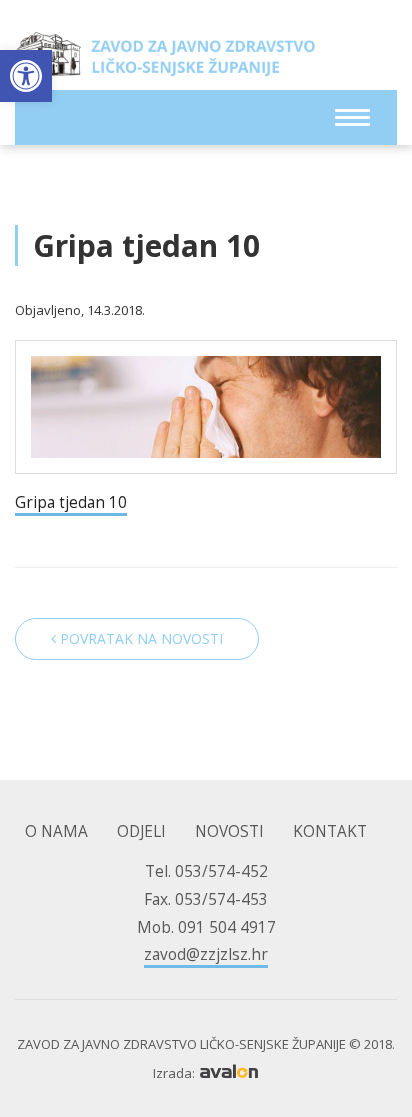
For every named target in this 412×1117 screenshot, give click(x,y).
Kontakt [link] (330, 831)
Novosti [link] (229, 831)
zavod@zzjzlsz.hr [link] (206, 954)
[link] (26, 76)
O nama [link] (56, 831)
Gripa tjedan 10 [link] (71, 502)
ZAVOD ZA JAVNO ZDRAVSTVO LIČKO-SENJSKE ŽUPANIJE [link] (165, 60)
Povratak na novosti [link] (139, 638)
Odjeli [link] (141, 831)
